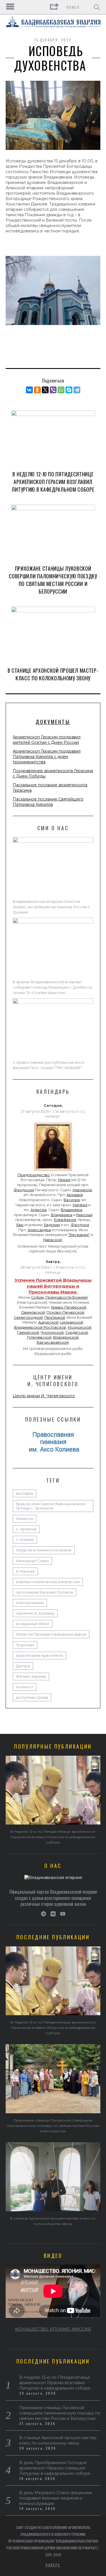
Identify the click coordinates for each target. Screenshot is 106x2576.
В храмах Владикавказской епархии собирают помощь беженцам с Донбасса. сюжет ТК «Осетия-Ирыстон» (53, 987)
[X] (45, 390)
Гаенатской (28, 1332)
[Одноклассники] (37, 390)
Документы (53, 722)
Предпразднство (34, 1175)
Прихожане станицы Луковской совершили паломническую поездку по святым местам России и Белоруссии (53, 580)
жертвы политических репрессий (48, 1582)
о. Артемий (26, 1529)
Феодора (80, 1225)
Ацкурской (48, 1322)
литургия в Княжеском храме (44, 1550)
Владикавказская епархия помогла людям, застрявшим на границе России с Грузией (51, 907)
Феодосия (24, 1190)
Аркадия (75, 1195)
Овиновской (33, 1312)
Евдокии (52, 1225)
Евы (20, 1225)
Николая (84, 1215)
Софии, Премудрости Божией (59, 1297)
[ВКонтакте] (29, 390)
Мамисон (25, 1519)
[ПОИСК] (97, 7)
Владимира (72, 1210)
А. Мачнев (25, 1571)
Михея (64, 1180)
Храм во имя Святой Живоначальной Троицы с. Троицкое (51, 1506)
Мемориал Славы (32, 1561)
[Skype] (69, 390)
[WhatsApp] (61, 390)
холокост (25, 1687)
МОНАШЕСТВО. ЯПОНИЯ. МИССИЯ (53, 2329)
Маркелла (82, 1190)
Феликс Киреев (31, 1676)
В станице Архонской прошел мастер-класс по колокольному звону (53, 674)
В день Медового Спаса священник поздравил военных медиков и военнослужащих (56, 2498)
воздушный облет (33, 1624)
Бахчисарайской (53, 1342)
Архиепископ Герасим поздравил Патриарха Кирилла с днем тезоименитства (47, 757)
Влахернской (66, 1337)
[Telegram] (77, 390)
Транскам (25, 1645)
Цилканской (72, 1322)
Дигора (23, 1666)
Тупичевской (39, 1337)
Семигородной (28, 1317)
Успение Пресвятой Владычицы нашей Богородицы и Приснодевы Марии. (53, 1286)
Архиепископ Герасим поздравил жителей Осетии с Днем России (47, 740)
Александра (39, 1230)
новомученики (30, 1603)
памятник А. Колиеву (35, 1613)
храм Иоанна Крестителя (39, 1656)
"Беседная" (79, 1235)
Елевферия (65, 1220)
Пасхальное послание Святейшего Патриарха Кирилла (48, 802)
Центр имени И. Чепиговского (44, 1396)
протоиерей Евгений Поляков (45, 1592)
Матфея (80, 1205)
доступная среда (32, 1697)
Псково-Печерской (65, 1312)
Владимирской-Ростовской (40, 1327)
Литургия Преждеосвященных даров (51, 1634)
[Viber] (53, 390)
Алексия (39, 1210)
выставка (24, 1493)
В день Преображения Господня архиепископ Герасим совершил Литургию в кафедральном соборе (55, 2468)
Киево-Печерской (69, 1307)
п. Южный (25, 1540)
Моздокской (80, 1327)
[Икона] (53, 1171)
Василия (72, 1200)
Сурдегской (77, 1332)
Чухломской (52, 1332)
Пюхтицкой (55, 1317)
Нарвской (53, 1240)
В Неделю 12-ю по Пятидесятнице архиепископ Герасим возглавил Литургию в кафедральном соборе (53, 482)
